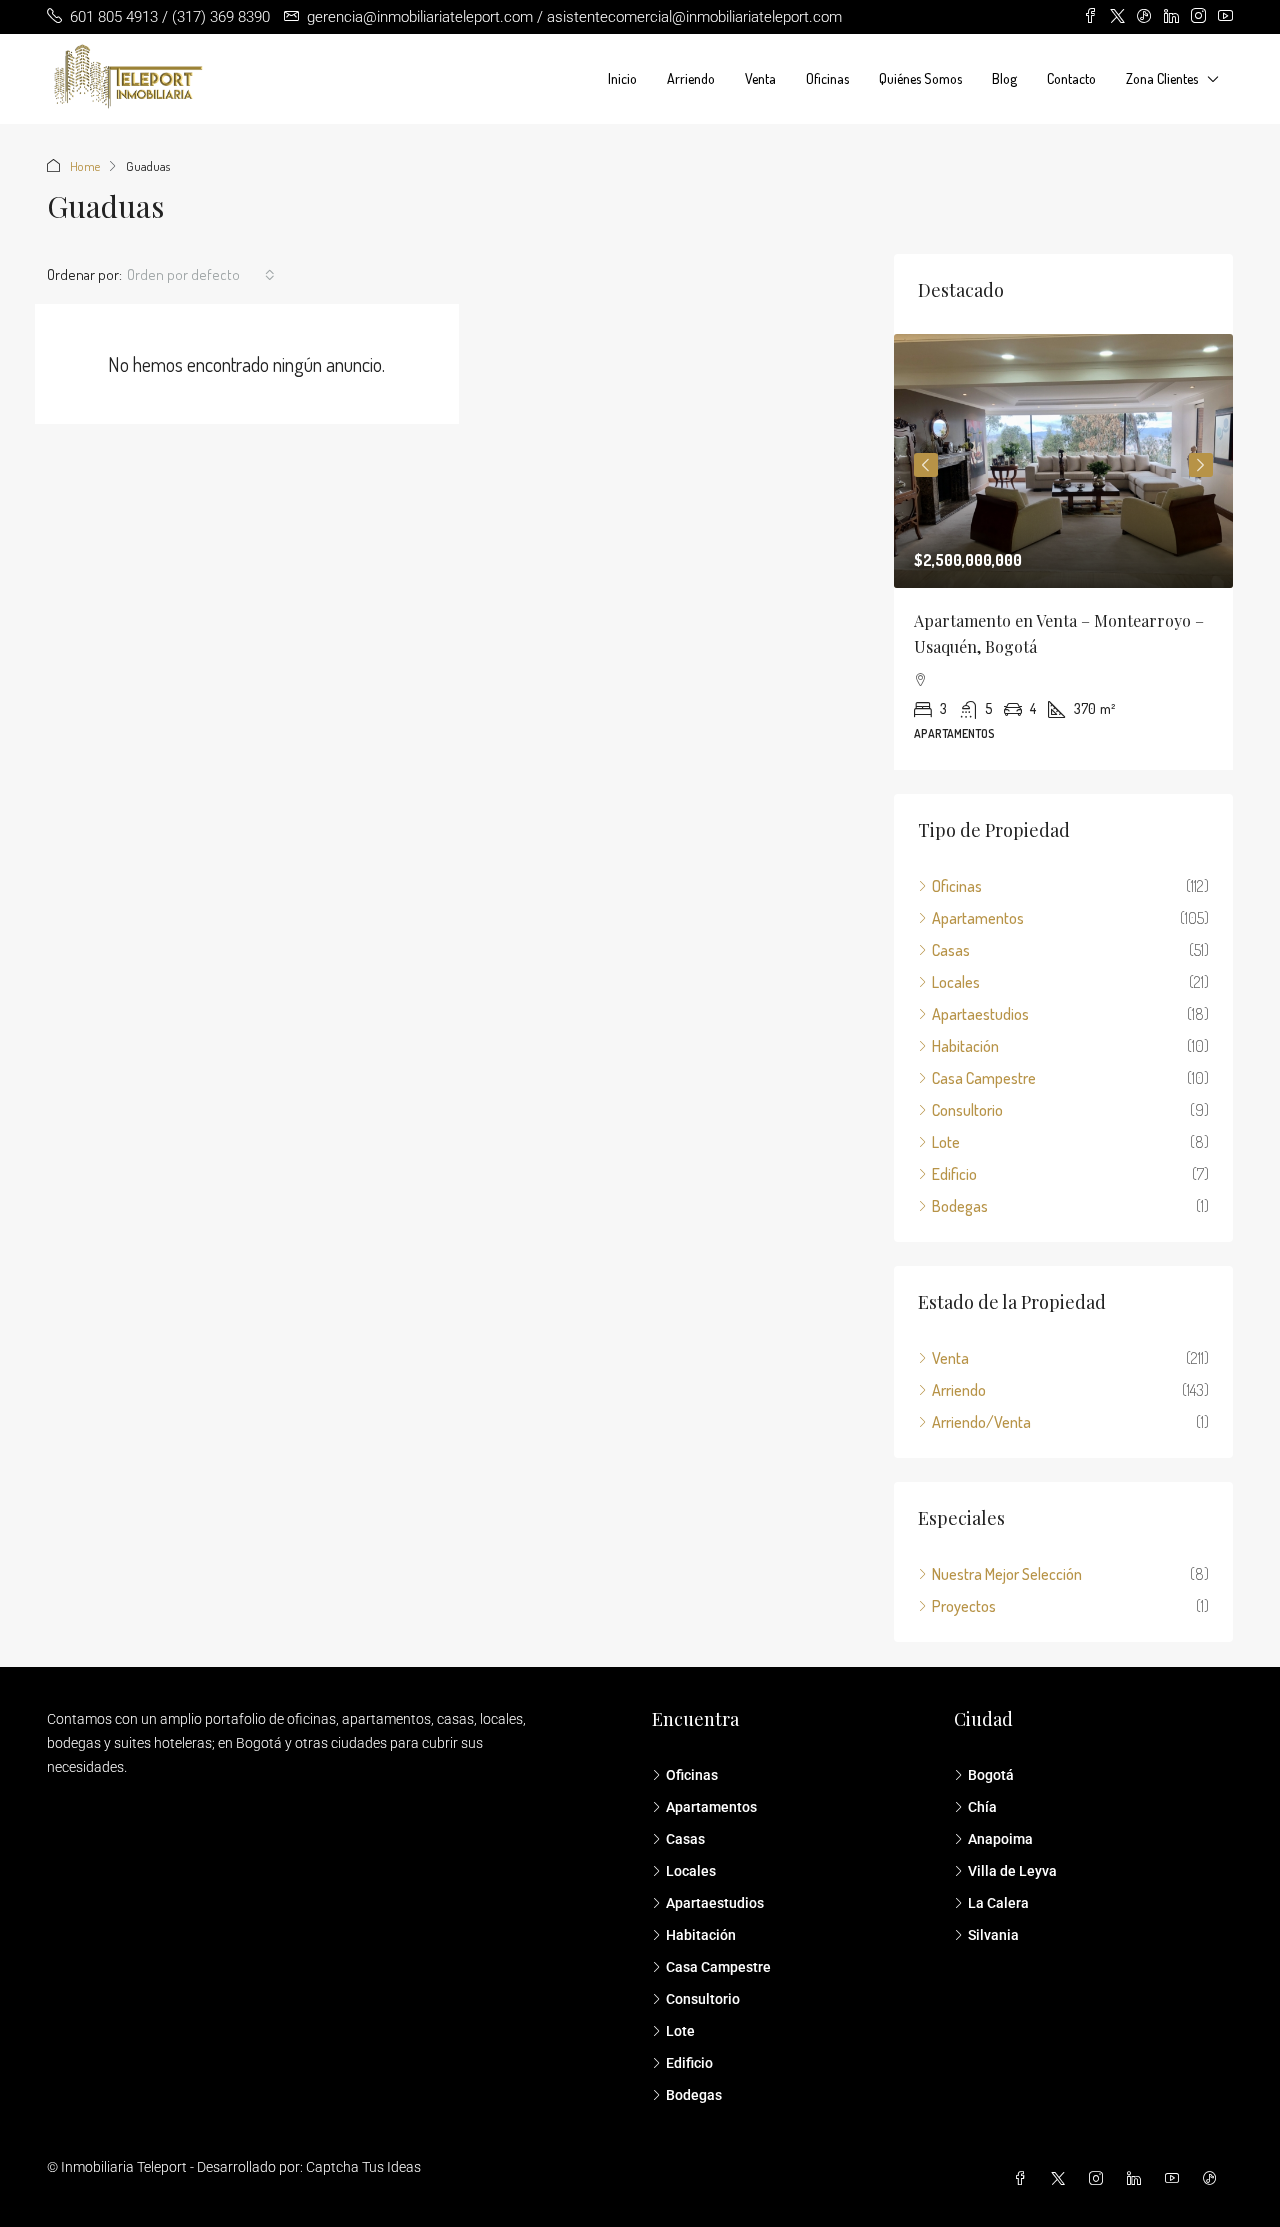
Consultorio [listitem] (967, 1110)
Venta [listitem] (950, 1358)
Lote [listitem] (946, 1142)
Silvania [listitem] (993, 1935)
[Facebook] (1024, 2179)
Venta (760, 78)
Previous (926, 465)
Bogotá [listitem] (991, 1775)
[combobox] (201, 275)
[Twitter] (1062, 2179)
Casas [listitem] (951, 950)
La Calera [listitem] (998, 1903)
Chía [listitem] (982, 1807)
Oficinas (827, 78)
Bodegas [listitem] (960, 1206)
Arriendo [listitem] (959, 1390)
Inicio (622, 78)
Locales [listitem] (956, 982)
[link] (1063, 461)
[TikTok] (1214, 2179)
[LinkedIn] (1138, 2179)
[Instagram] (1100, 2179)
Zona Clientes (1162, 78)
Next (1201, 465)
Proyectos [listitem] (964, 1606)
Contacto (1071, 78)
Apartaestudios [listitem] (980, 1014)
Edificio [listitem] (954, 1174)
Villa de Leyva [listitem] (1012, 1871)
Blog (1004, 78)
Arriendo (691, 78)
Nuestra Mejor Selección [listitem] (1007, 1574)
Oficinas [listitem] (957, 886)
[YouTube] (1176, 2179)
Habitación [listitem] (965, 1046)
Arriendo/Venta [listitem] (981, 1422)
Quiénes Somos (920, 78)
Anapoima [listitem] (1000, 1839)
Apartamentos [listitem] (978, 918)
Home (85, 166)
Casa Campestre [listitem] (984, 1078)
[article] (1063, 552)
